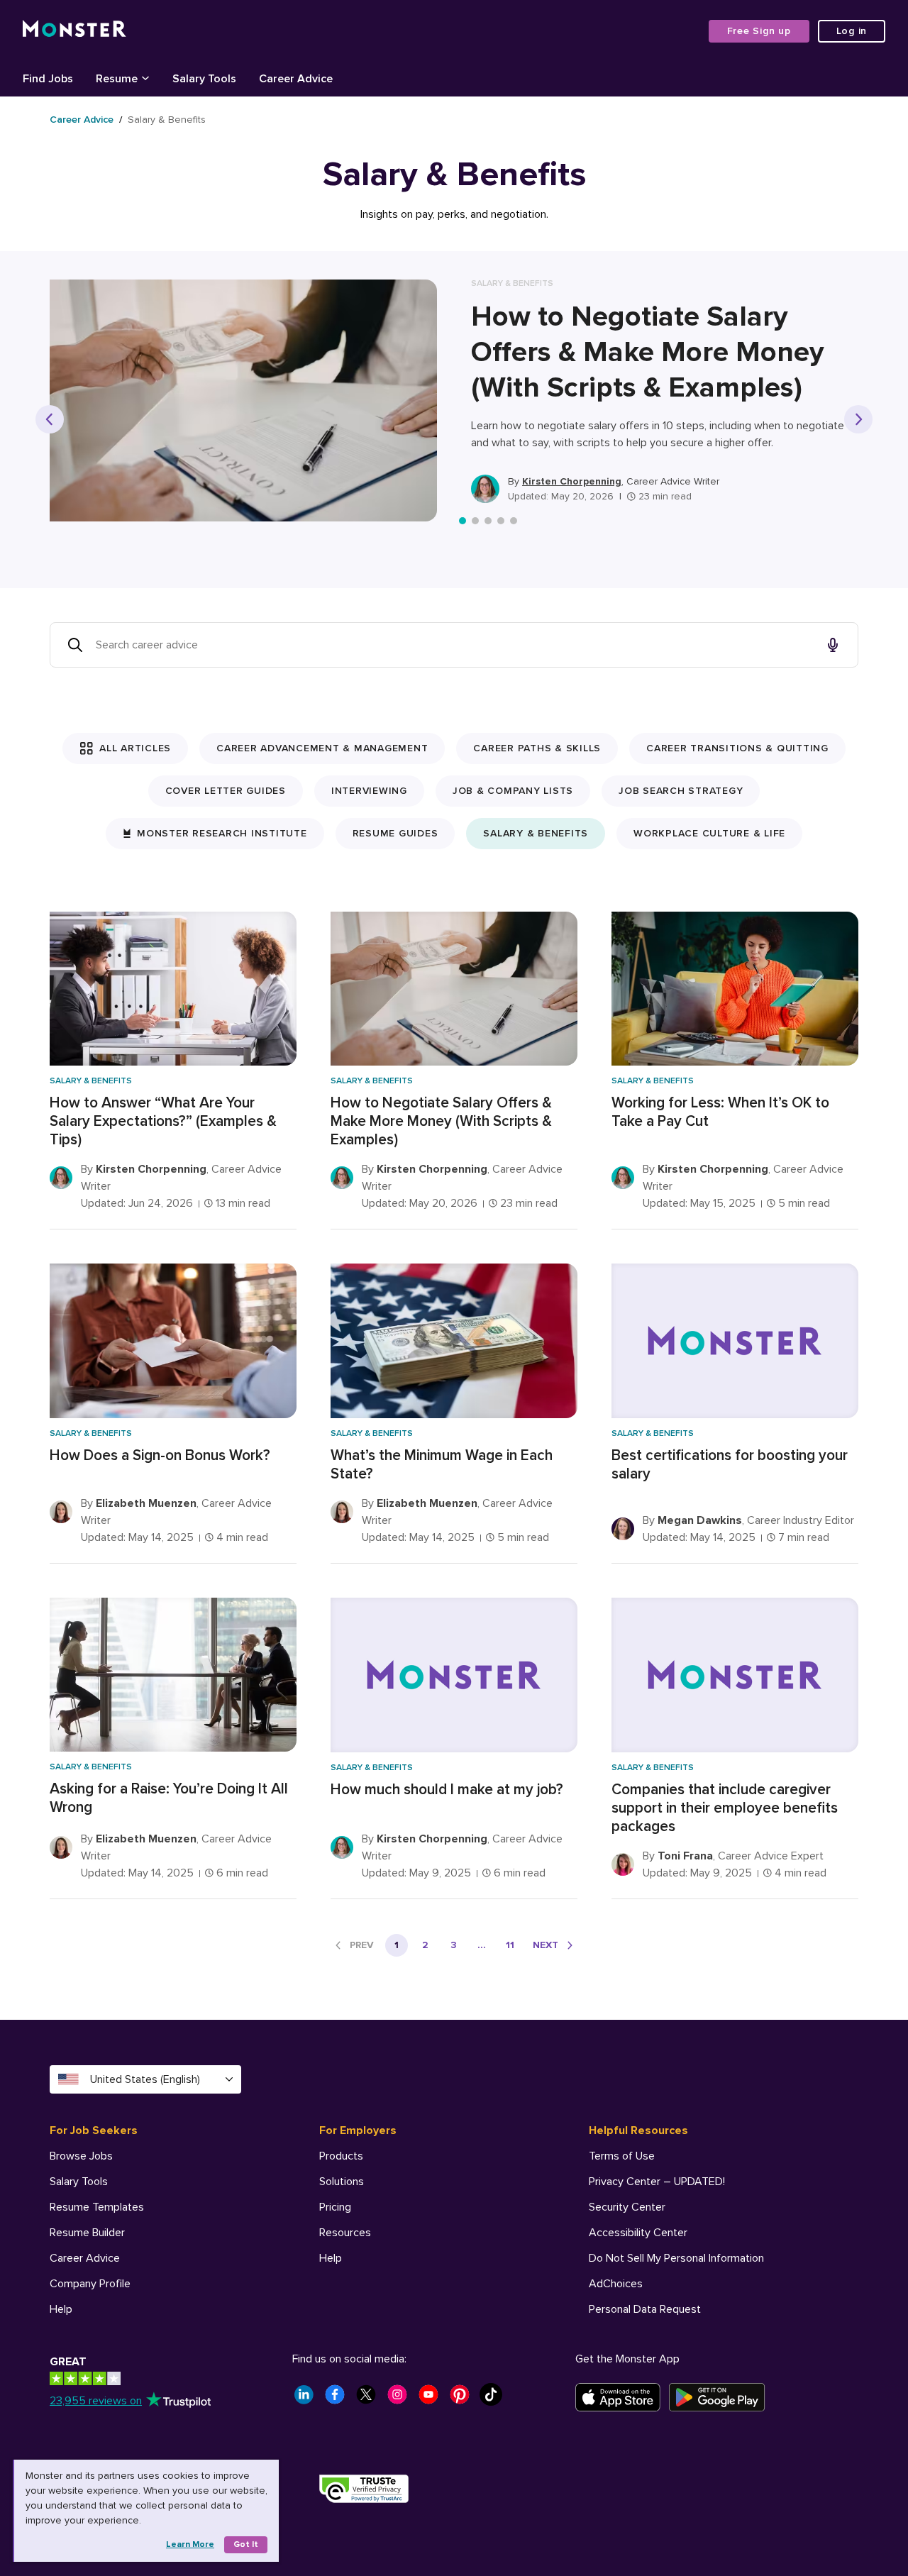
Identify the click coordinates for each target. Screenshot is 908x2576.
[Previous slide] (50, 419)
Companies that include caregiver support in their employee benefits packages (725, 1808)
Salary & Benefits (536, 833)
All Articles (135, 748)
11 (510, 1945)
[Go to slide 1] (463, 521)
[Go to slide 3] (488, 521)
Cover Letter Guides (226, 791)
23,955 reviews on (96, 2401)
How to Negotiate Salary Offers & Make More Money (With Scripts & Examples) (648, 352)
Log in (852, 31)
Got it (246, 2544)
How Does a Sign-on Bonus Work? (160, 1455)
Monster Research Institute (222, 833)
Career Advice (82, 120)
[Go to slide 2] (475, 521)
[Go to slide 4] (501, 521)
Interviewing (369, 791)
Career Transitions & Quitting (737, 748)
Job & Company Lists (513, 791)
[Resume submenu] (145, 77)
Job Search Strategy (681, 791)
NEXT (546, 1945)
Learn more (190, 2544)
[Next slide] (858, 419)
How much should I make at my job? (447, 1790)
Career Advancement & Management (322, 748)
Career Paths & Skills (537, 748)
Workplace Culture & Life (709, 833)
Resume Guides (395, 833)
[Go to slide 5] (514, 521)
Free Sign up (759, 31)
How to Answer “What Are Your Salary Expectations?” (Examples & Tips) (163, 1121)
